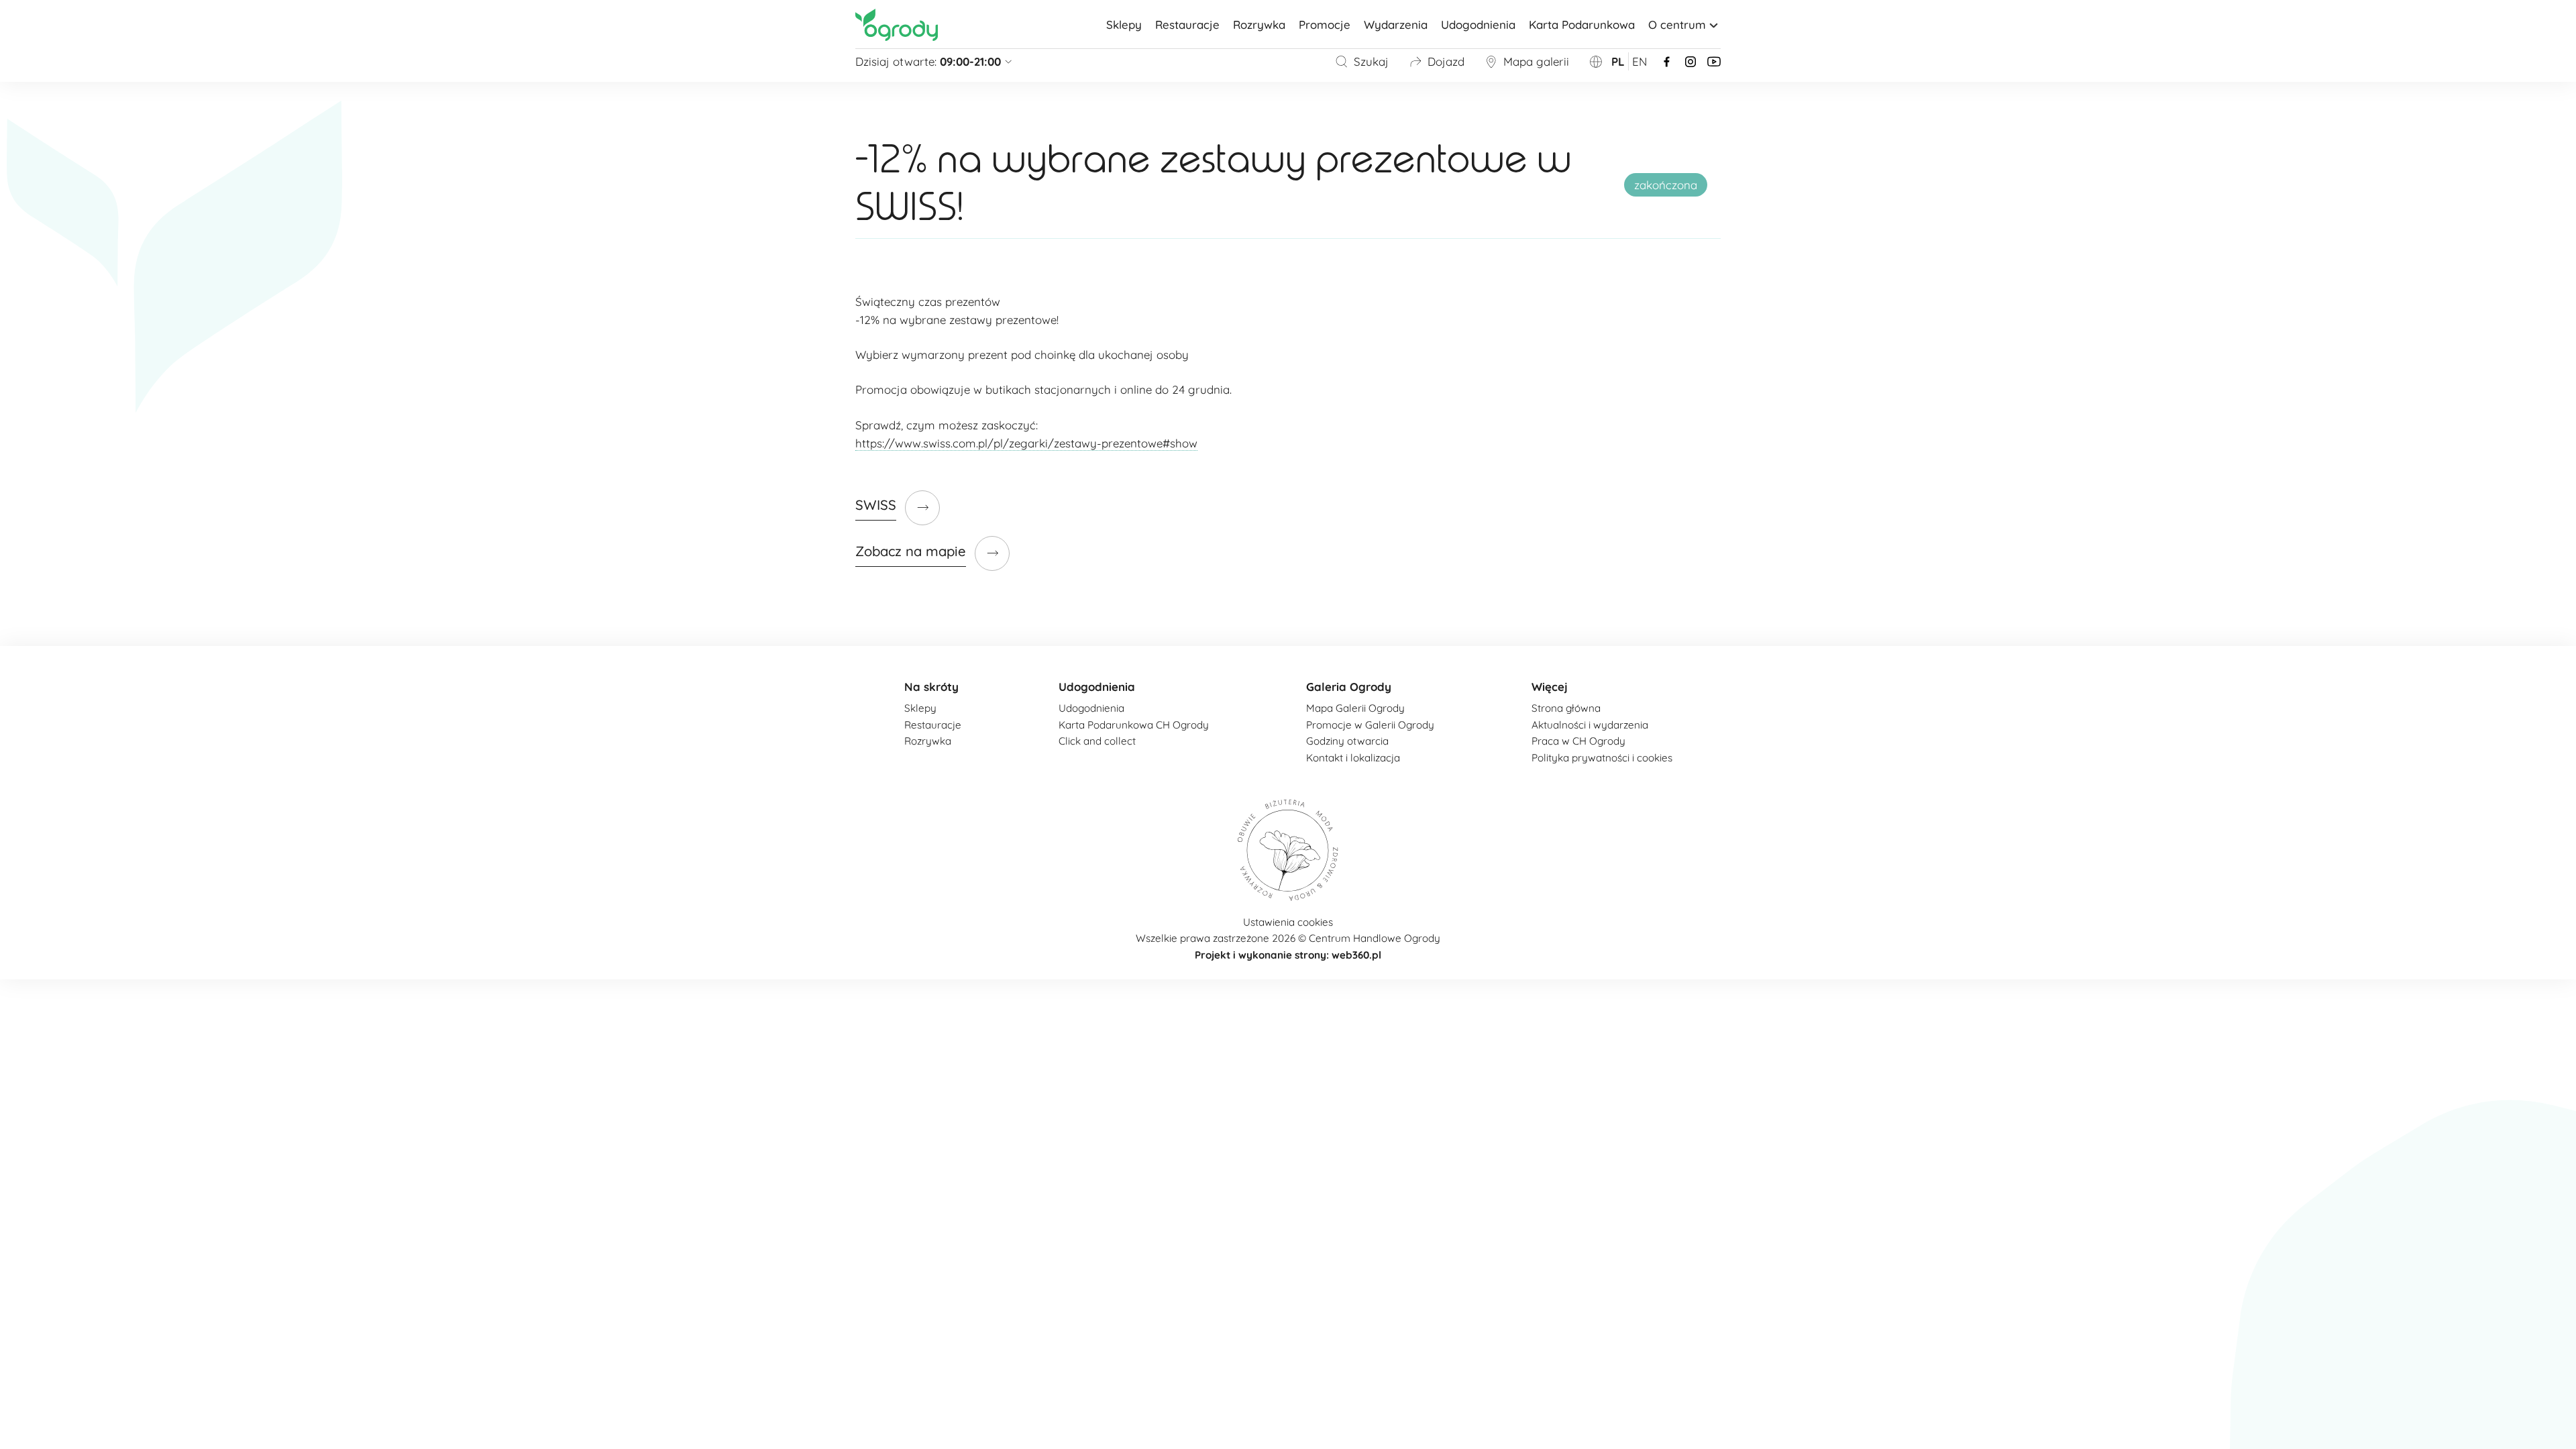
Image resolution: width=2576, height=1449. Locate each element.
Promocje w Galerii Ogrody (1370, 725)
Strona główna (1566, 708)
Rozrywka (1259, 24)
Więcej (1550, 687)
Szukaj (1371, 61)
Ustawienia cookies (1288, 922)
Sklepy (1124, 24)
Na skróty (931, 687)
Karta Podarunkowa (1582, 24)
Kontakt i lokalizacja (1353, 758)
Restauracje (1187, 24)
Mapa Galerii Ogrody (1355, 708)
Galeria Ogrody (1349, 687)
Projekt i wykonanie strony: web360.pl (1288, 955)
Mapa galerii (1536, 61)
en (1640, 61)
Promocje (1325, 24)
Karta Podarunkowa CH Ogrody (1134, 725)
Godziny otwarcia (1347, 741)
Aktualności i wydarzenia (1590, 725)
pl (1618, 61)
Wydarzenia (1396, 24)
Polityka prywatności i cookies (1602, 758)
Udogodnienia (1478, 24)
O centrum (1677, 24)
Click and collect (1097, 741)
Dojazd (1446, 61)
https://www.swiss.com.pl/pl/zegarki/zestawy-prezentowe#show (1026, 443)
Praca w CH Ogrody (1578, 741)
